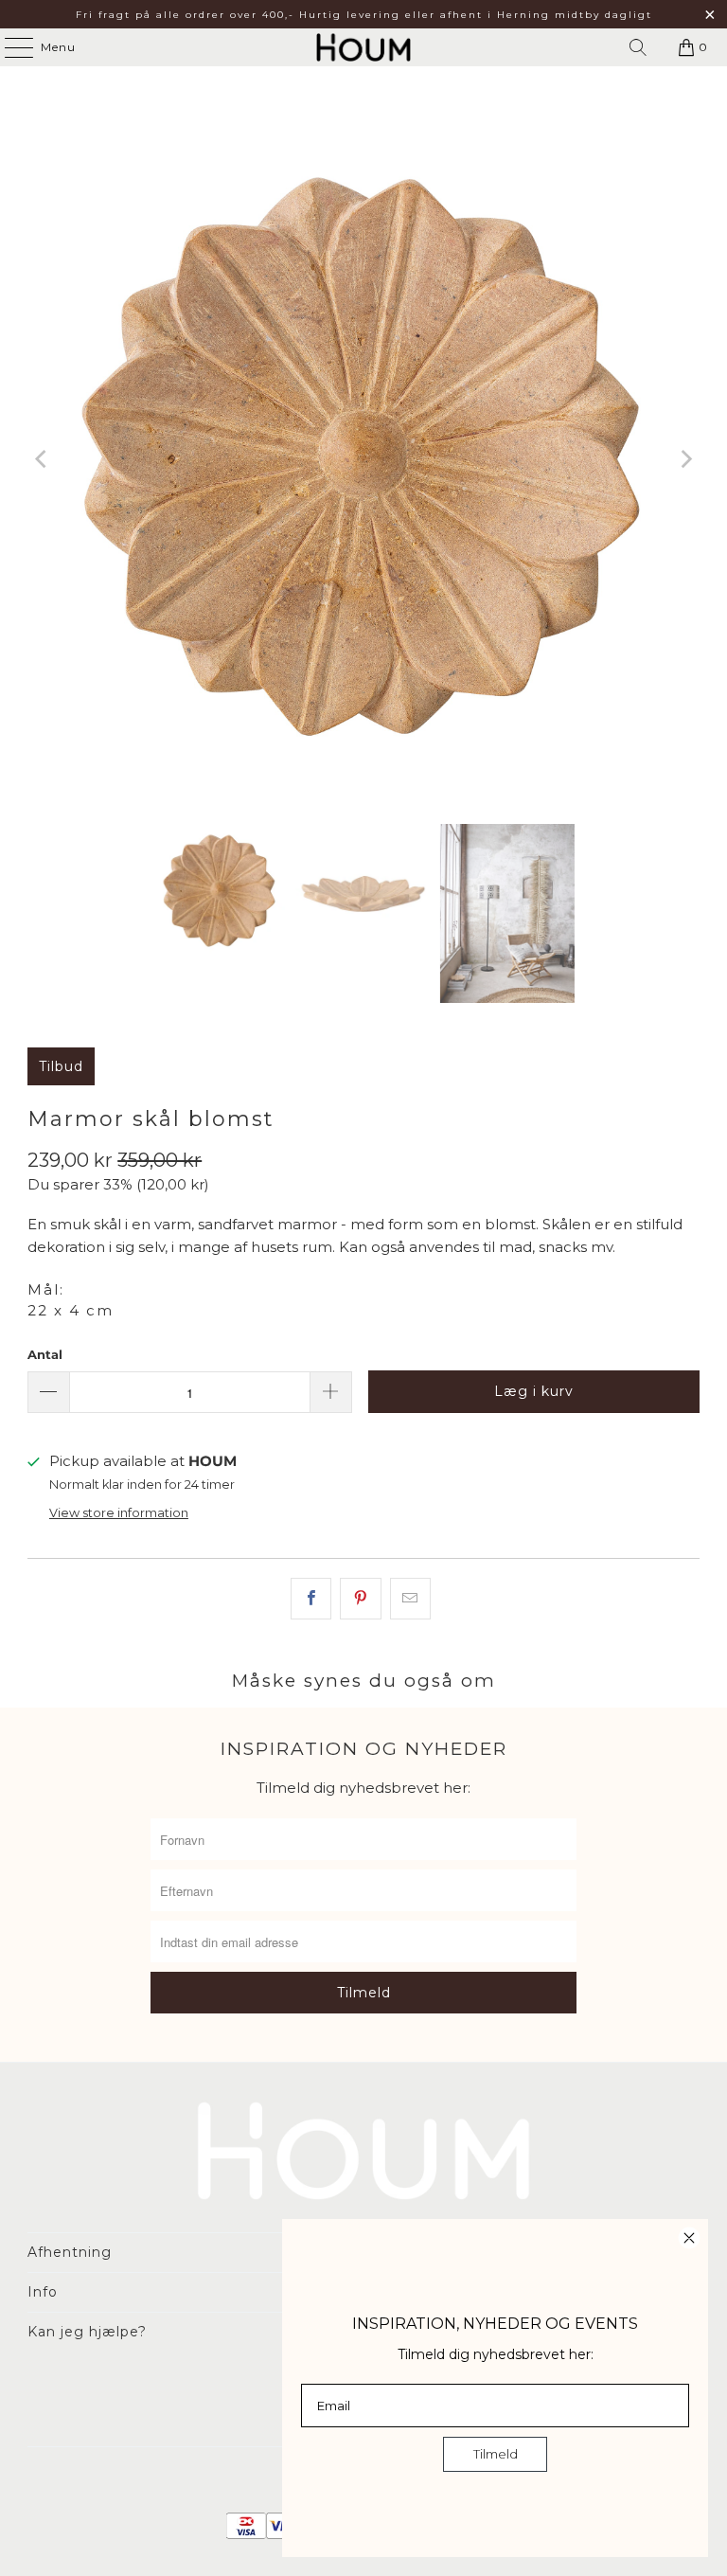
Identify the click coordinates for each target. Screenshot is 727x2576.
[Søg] (638, 47)
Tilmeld (496, 2454)
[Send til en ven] (410, 1599)
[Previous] (42, 459)
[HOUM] (363, 47)
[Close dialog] (689, 2238)
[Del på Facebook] (311, 1599)
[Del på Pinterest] (360, 1599)
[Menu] (9, 47)
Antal (45, 1354)
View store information (119, 1513)
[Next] (685, 459)
